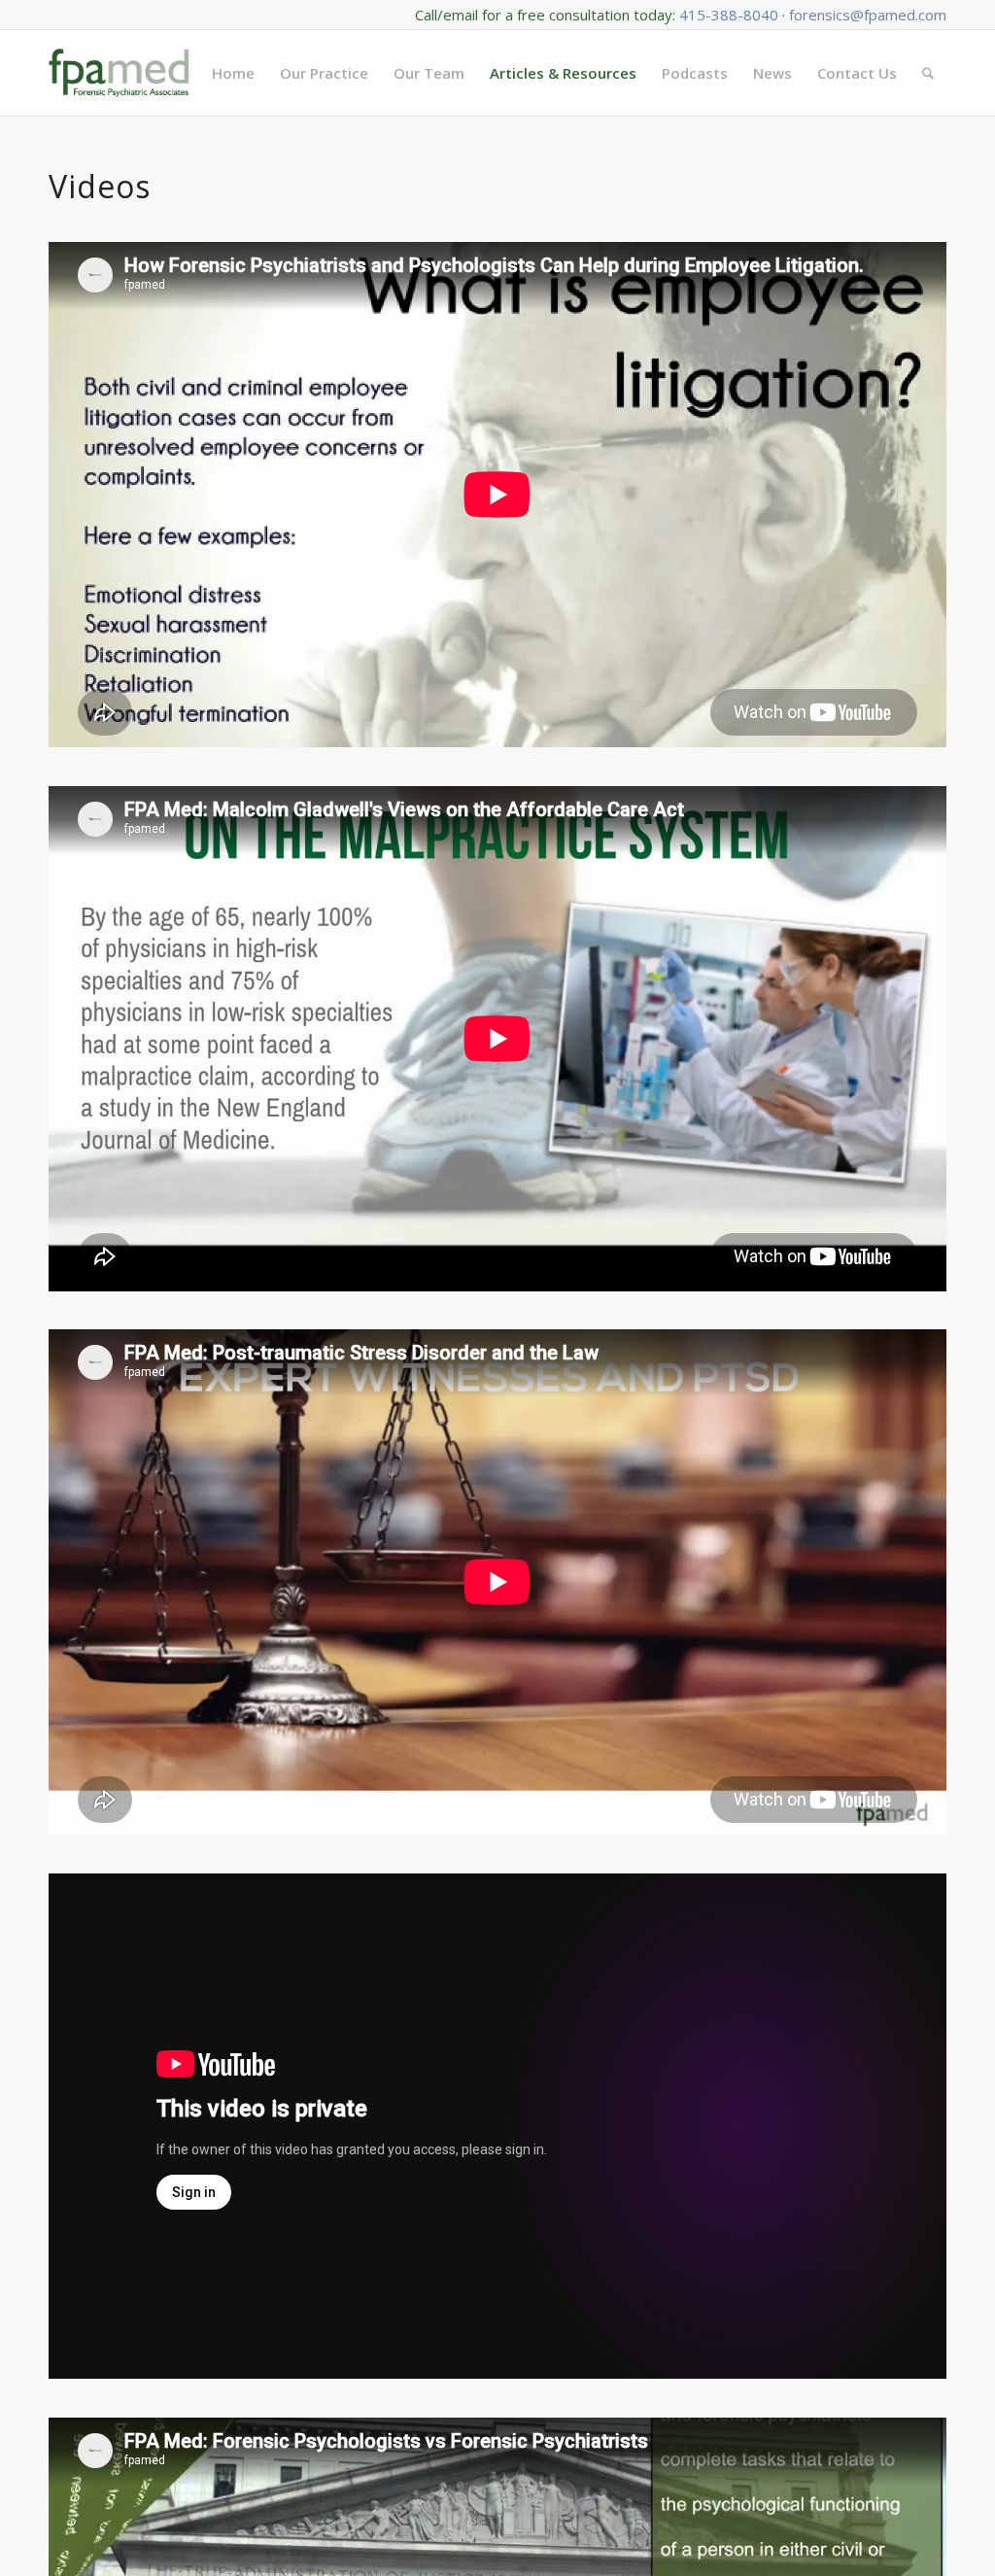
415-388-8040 (729, 15)
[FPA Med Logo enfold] (119, 73)
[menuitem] (233, 73)
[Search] (928, 73)
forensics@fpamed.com (868, 15)
